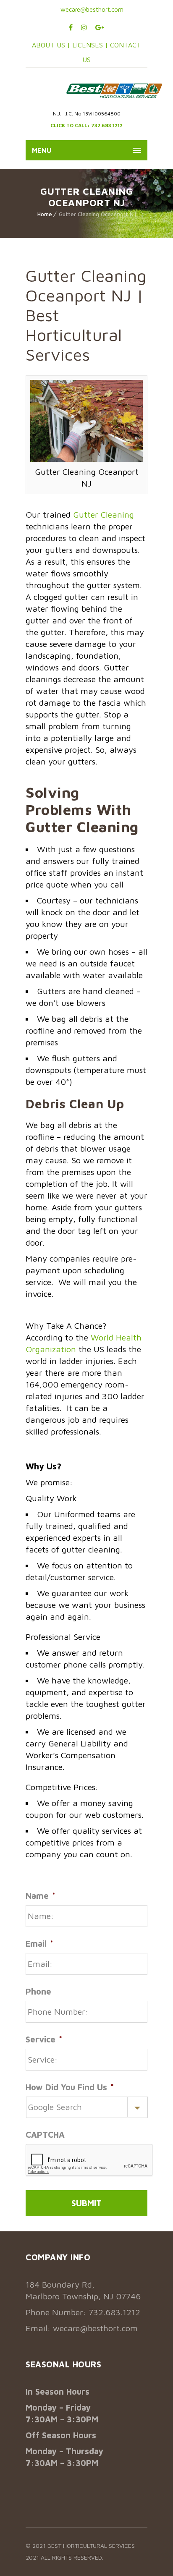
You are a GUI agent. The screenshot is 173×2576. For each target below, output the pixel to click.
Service (44, 2039)
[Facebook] (71, 27)
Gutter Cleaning (104, 514)
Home (45, 214)
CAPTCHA (45, 2135)
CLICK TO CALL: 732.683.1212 (86, 125)
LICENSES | (91, 45)
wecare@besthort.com (91, 9)
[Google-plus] (100, 27)
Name (41, 1896)
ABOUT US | (51, 45)
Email (39, 1944)
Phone (38, 1991)
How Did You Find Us (70, 2087)
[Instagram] (84, 27)
